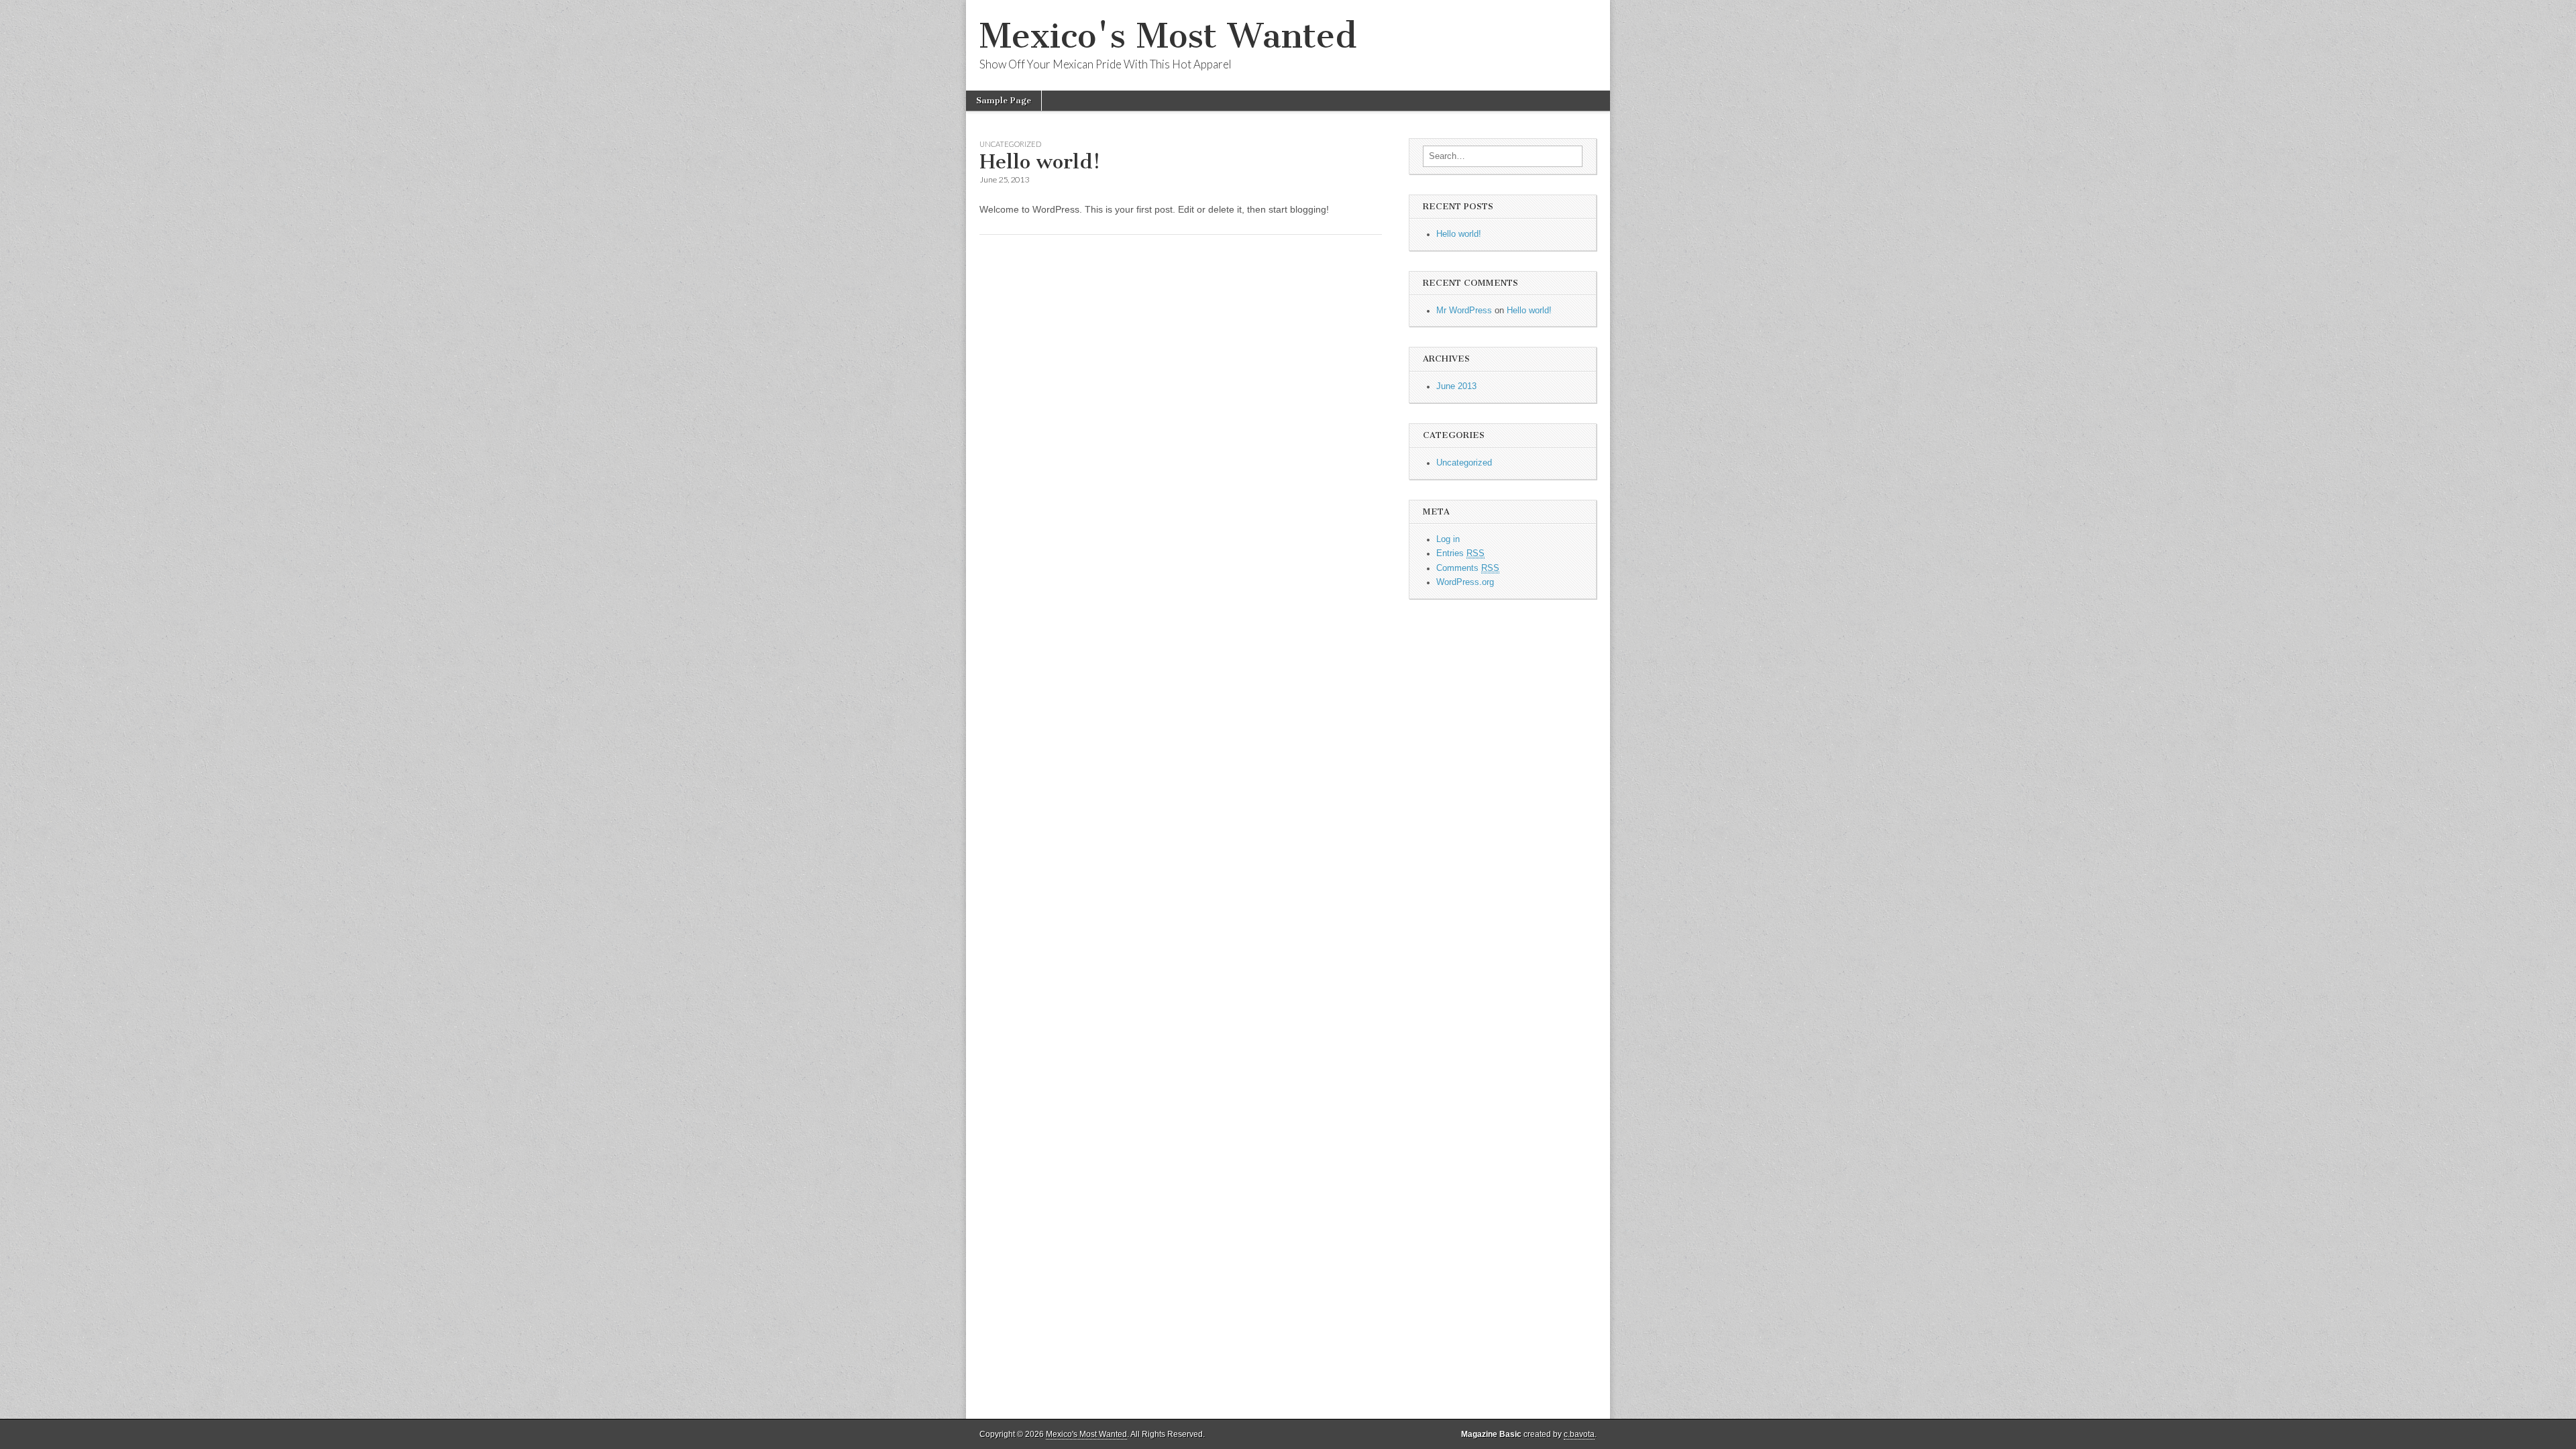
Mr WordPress (1464, 311)
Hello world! (1040, 162)
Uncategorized (1010, 144)
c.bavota (1579, 1434)
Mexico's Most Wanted (1168, 36)
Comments (1468, 568)
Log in (1448, 539)
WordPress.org (1465, 582)
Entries (1460, 553)
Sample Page (1004, 100)
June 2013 (1456, 386)
